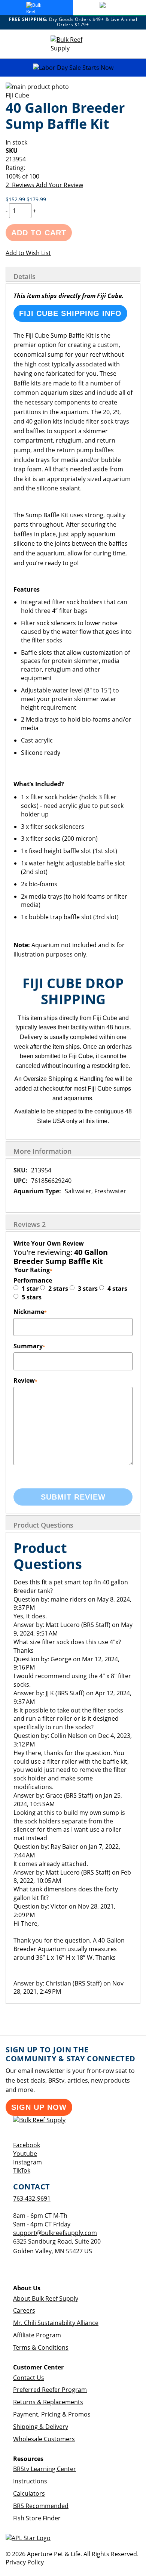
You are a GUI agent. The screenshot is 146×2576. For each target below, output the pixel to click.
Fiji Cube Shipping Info (70, 313)
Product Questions (43, 1525)
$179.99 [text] (36, 199)
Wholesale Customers (44, 2439)
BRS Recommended (41, 2506)
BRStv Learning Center (45, 2469)
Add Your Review (60, 185)
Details (25, 276)
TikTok (22, 2170)
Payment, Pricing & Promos (52, 2414)
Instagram (28, 2162)
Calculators (29, 2493)
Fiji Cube (17, 95)
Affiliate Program (37, 2335)
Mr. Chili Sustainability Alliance (56, 2323)
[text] (73, 176)
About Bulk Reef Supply (46, 2298)
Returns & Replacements (48, 2402)
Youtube (25, 2154)
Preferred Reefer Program (50, 2390)
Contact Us (29, 2378)
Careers (24, 2310)
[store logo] (73, 44)
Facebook (27, 2145)
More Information (42, 1151)
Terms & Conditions (41, 2347)
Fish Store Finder (37, 2518)
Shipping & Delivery (41, 2427)
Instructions (30, 2481)
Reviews (30, 1224)
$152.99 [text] (16, 199)
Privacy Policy (25, 2562)
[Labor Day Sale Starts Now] (73, 68)
